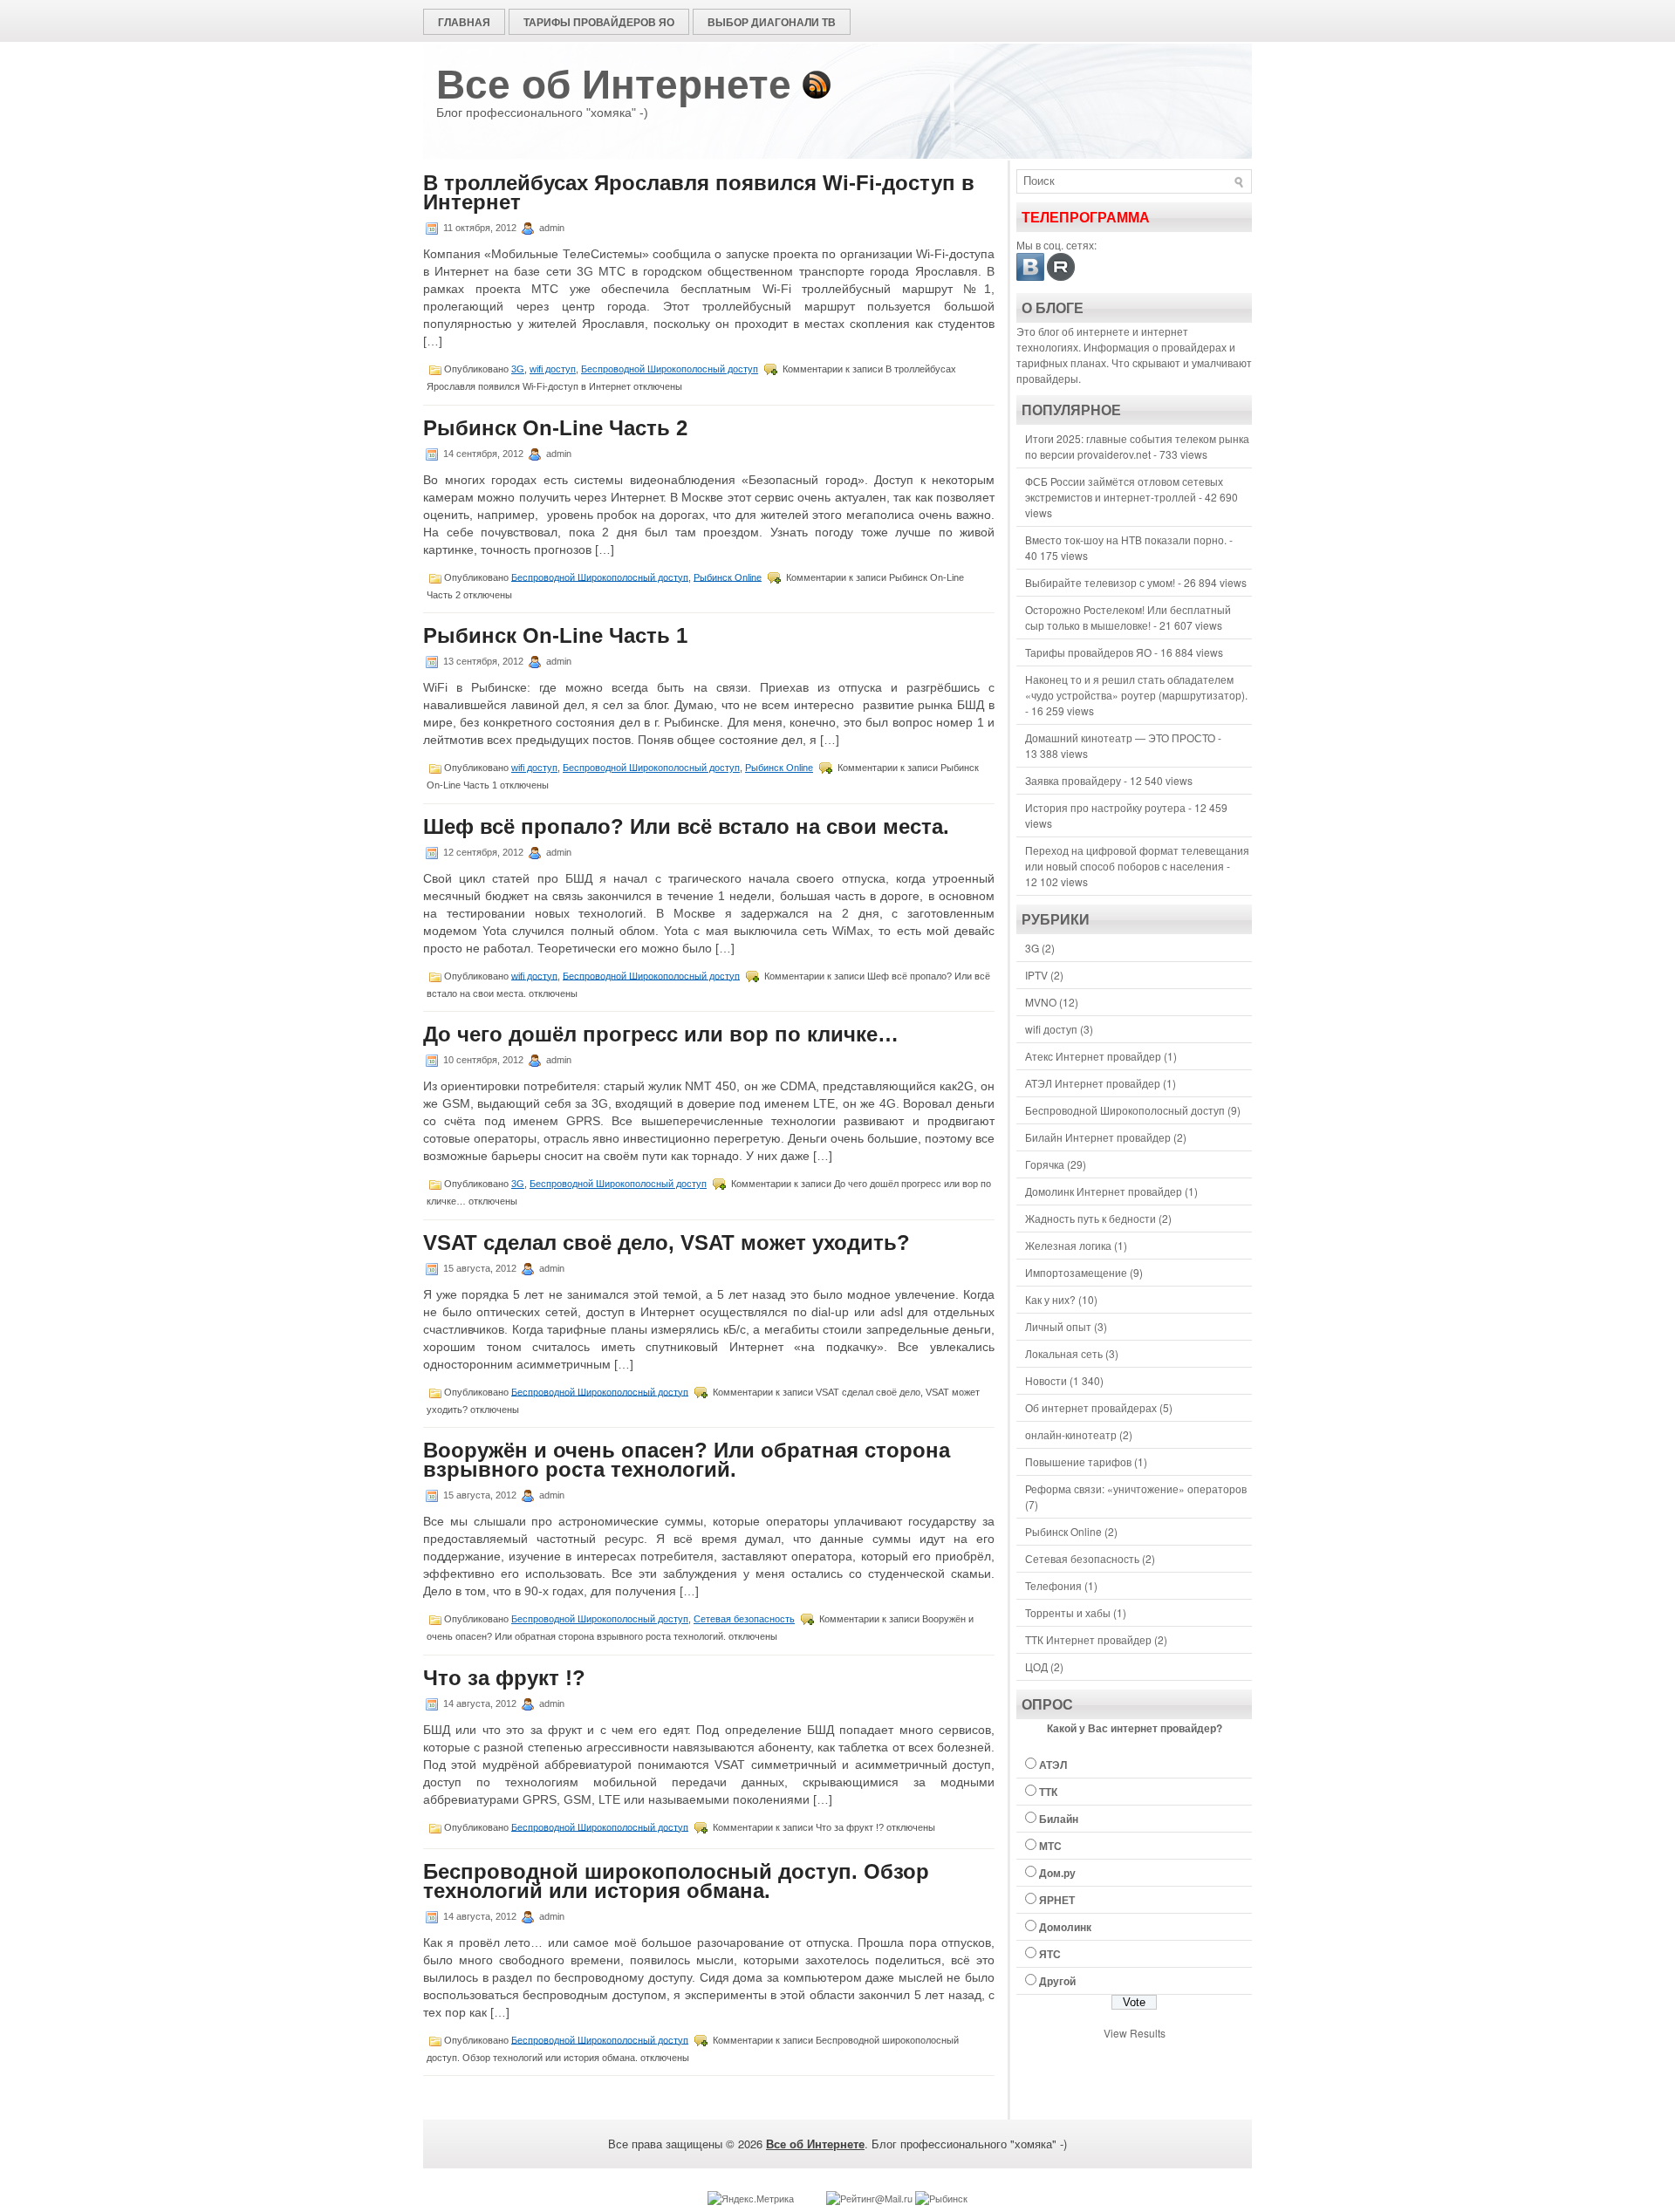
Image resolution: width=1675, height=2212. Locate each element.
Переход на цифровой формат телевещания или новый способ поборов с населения (1137, 858)
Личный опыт (1058, 1326)
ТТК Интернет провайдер (1088, 1639)
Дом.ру (1057, 1873)
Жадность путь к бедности (1090, 1218)
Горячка (1045, 1164)
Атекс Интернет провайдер (1093, 1056)
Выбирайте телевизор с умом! (1100, 582)
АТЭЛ (1053, 1765)
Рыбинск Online (728, 577)
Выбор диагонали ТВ (772, 22)
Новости (1046, 1380)
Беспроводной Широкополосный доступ (670, 369)
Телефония (1053, 1585)
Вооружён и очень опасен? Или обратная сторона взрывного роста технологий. (687, 1460)
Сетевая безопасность (744, 1619)
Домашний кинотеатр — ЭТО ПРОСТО (1120, 737)
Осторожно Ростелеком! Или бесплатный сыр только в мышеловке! (1128, 617)
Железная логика (1068, 1245)
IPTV (1036, 975)
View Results (1135, 2033)
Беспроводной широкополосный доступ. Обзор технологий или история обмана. (676, 1881)
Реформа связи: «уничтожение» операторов (1136, 1488)
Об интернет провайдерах (1091, 1407)
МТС (1050, 1846)
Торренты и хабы (1068, 1612)
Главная (464, 22)
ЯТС (1050, 1954)
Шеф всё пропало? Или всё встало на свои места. (686, 826)
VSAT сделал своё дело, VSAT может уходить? (667, 1243)
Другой (1057, 1981)
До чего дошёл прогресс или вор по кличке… (661, 1034)
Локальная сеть (1064, 1353)
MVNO (1041, 1002)
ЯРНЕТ (1057, 1900)
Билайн (1059, 1819)
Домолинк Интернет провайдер (1104, 1191)
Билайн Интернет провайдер (1098, 1137)
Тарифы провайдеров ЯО (599, 22)
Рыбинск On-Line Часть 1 (555, 635)
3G (518, 369)
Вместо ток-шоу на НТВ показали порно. (1126, 539)
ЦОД (1036, 1666)
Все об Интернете (614, 85)
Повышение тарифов (1078, 1461)
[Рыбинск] (941, 2198)
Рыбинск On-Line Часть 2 (555, 428)
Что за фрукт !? (504, 1678)
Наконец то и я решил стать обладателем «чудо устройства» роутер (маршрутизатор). (1136, 687)
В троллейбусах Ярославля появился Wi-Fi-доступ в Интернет (699, 192)
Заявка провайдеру (1073, 780)
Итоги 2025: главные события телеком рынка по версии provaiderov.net (1137, 446)
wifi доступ (553, 369)
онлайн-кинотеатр (1071, 1434)
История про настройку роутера (1105, 807)
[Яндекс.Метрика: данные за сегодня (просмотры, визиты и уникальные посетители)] (751, 2198)
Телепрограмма (1086, 218)
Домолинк (1065, 1927)
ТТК (1048, 1792)
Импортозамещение (1076, 1272)
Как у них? (1050, 1299)
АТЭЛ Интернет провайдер (1093, 1083)
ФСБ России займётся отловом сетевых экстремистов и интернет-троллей (1124, 489)
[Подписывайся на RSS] (817, 85)
